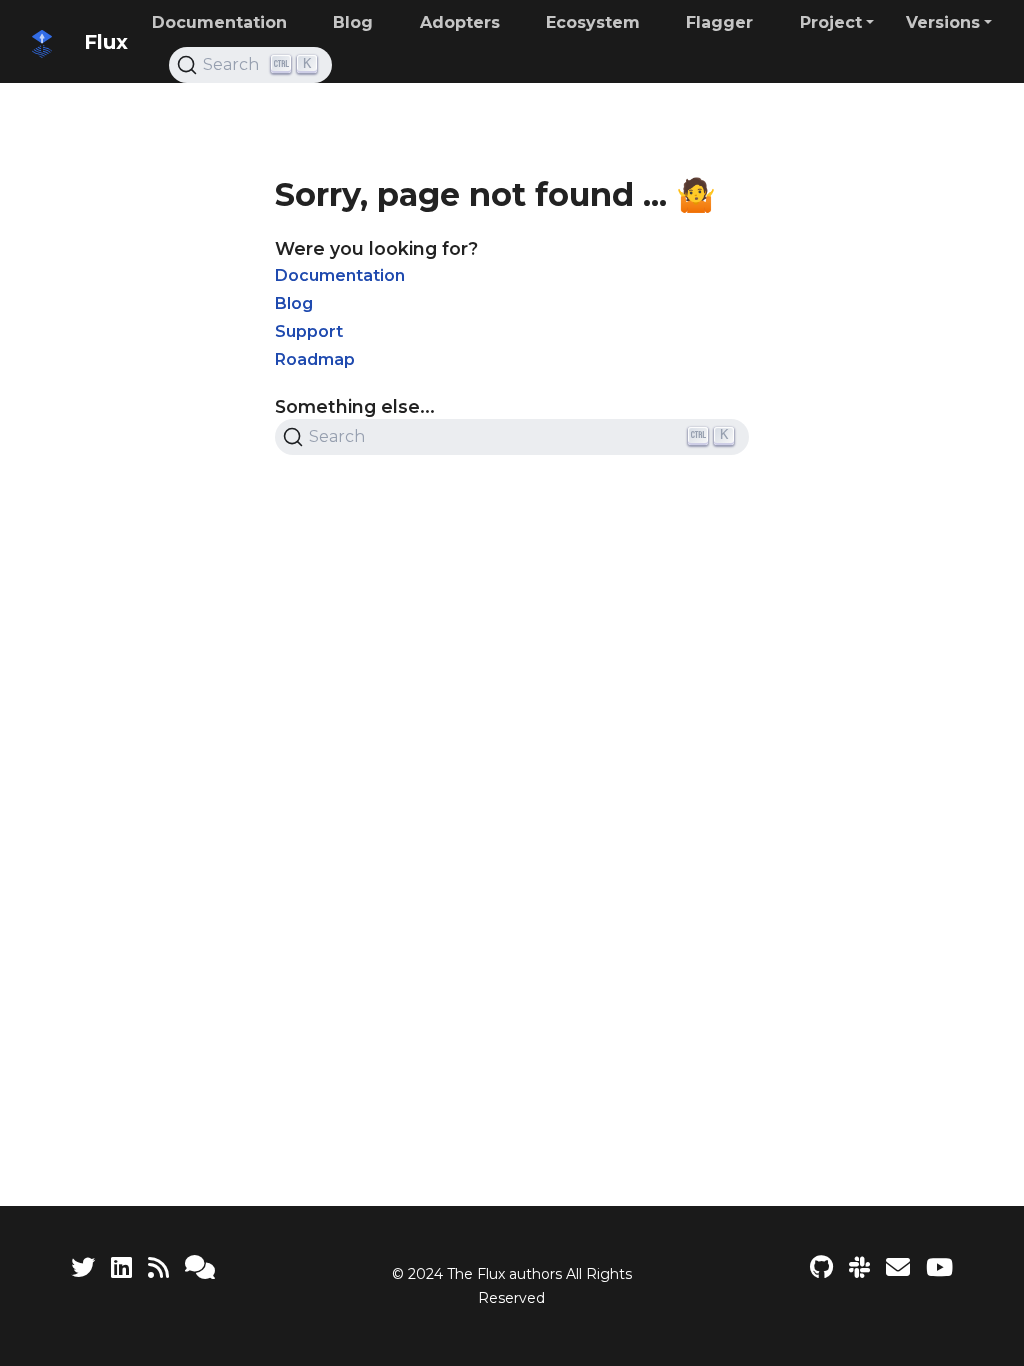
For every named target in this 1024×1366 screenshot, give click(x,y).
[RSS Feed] (158, 1267)
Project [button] (831, 22)
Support (309, 331)
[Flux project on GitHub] (821, 1267)
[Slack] (859, 1267)
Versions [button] (943, 22)
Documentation (340, 275)
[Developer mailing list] (898, 1267)
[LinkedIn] (121, 1267)
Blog (294, 303)
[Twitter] (83, 1267)
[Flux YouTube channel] (939, 1267)
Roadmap (315, 359)
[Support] (200, 1267)
